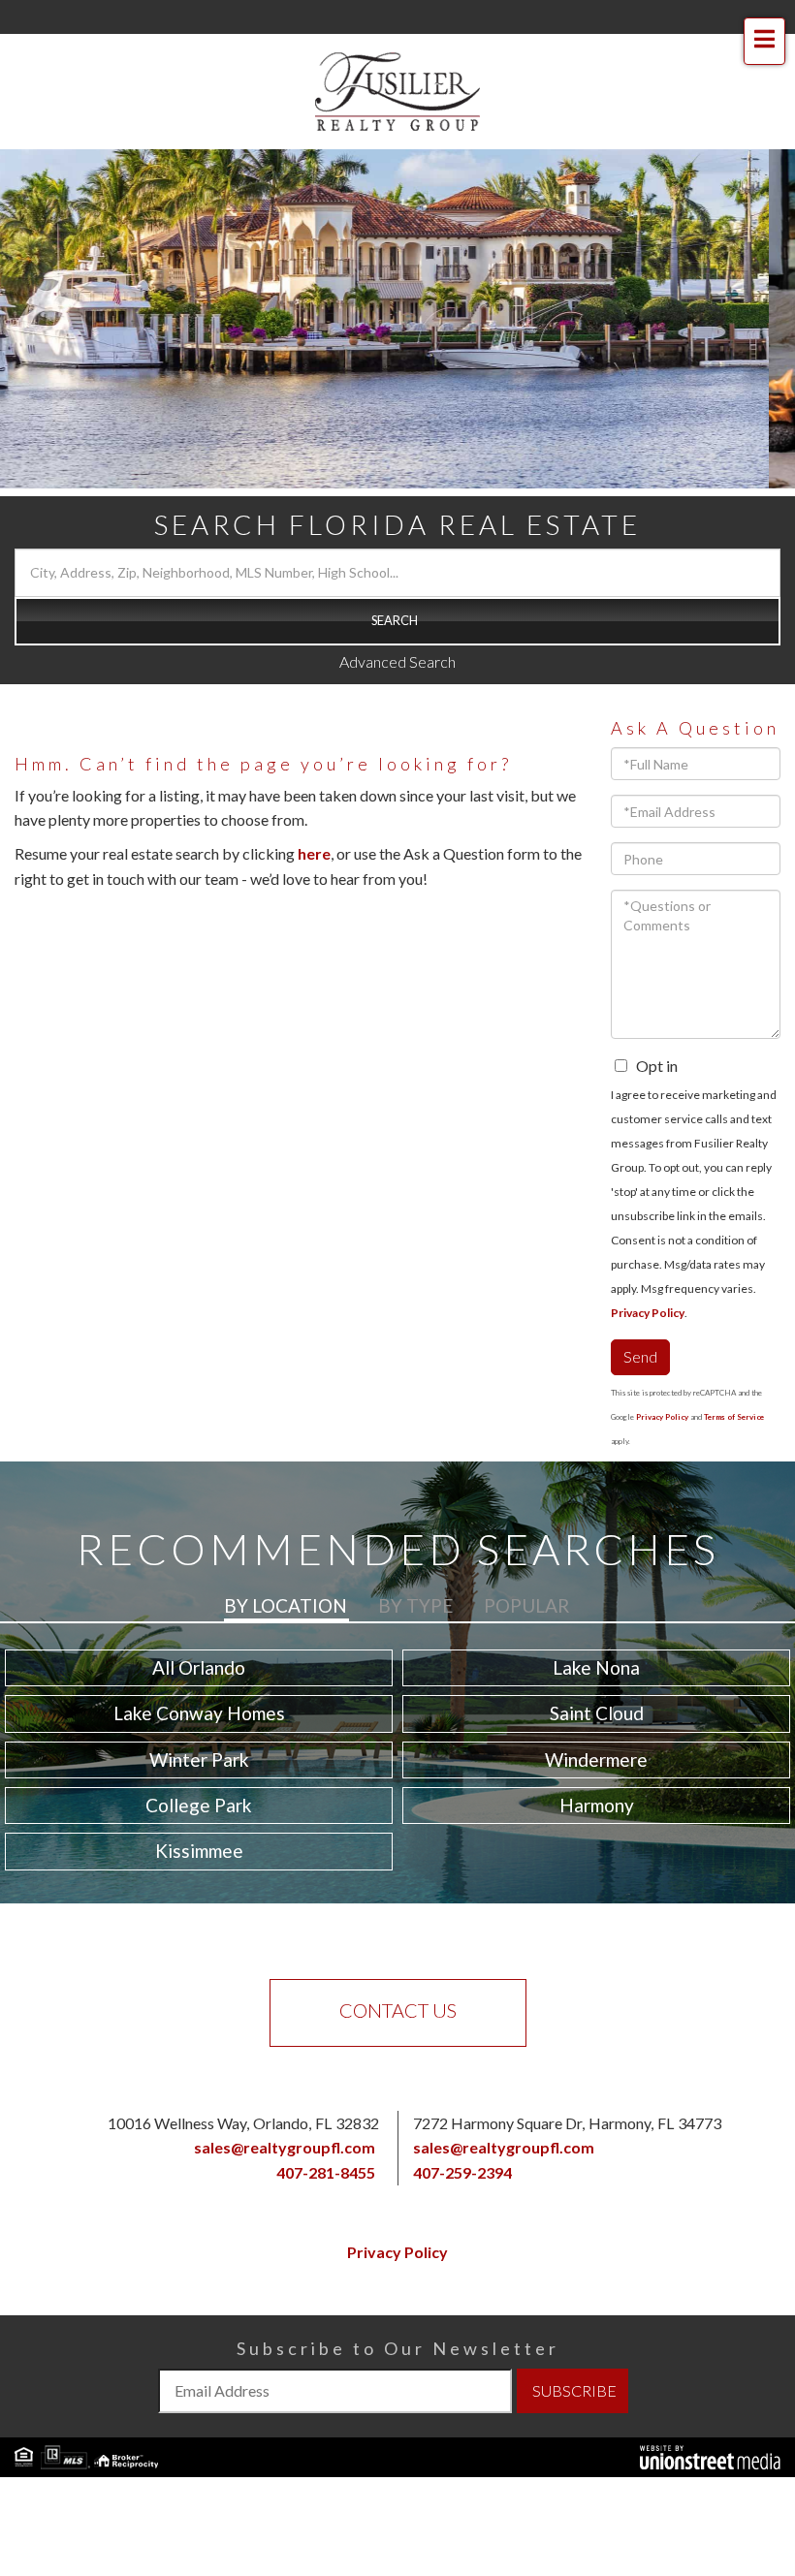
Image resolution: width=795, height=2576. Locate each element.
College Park (199, 1805)
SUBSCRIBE (574, 2390)
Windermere (596, 1759)
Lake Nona (596, 1667)
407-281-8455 (326, 2172)
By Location (286, 1605)
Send (640, 1356)
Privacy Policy (648, 1313)
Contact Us (398, 2010)
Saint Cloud (597, 1713)
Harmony (597, 1805)
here (314, 853)
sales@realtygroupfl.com (285, 2147)
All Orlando (199, 1667)
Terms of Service (734, 1417)
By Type (415, 1605)
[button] (397, 621)
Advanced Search (397, 661)
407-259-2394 (462, 2172)
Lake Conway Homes (199, 1713)
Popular (526, 1605)
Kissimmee (199, 1851)
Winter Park (199, 1759)
